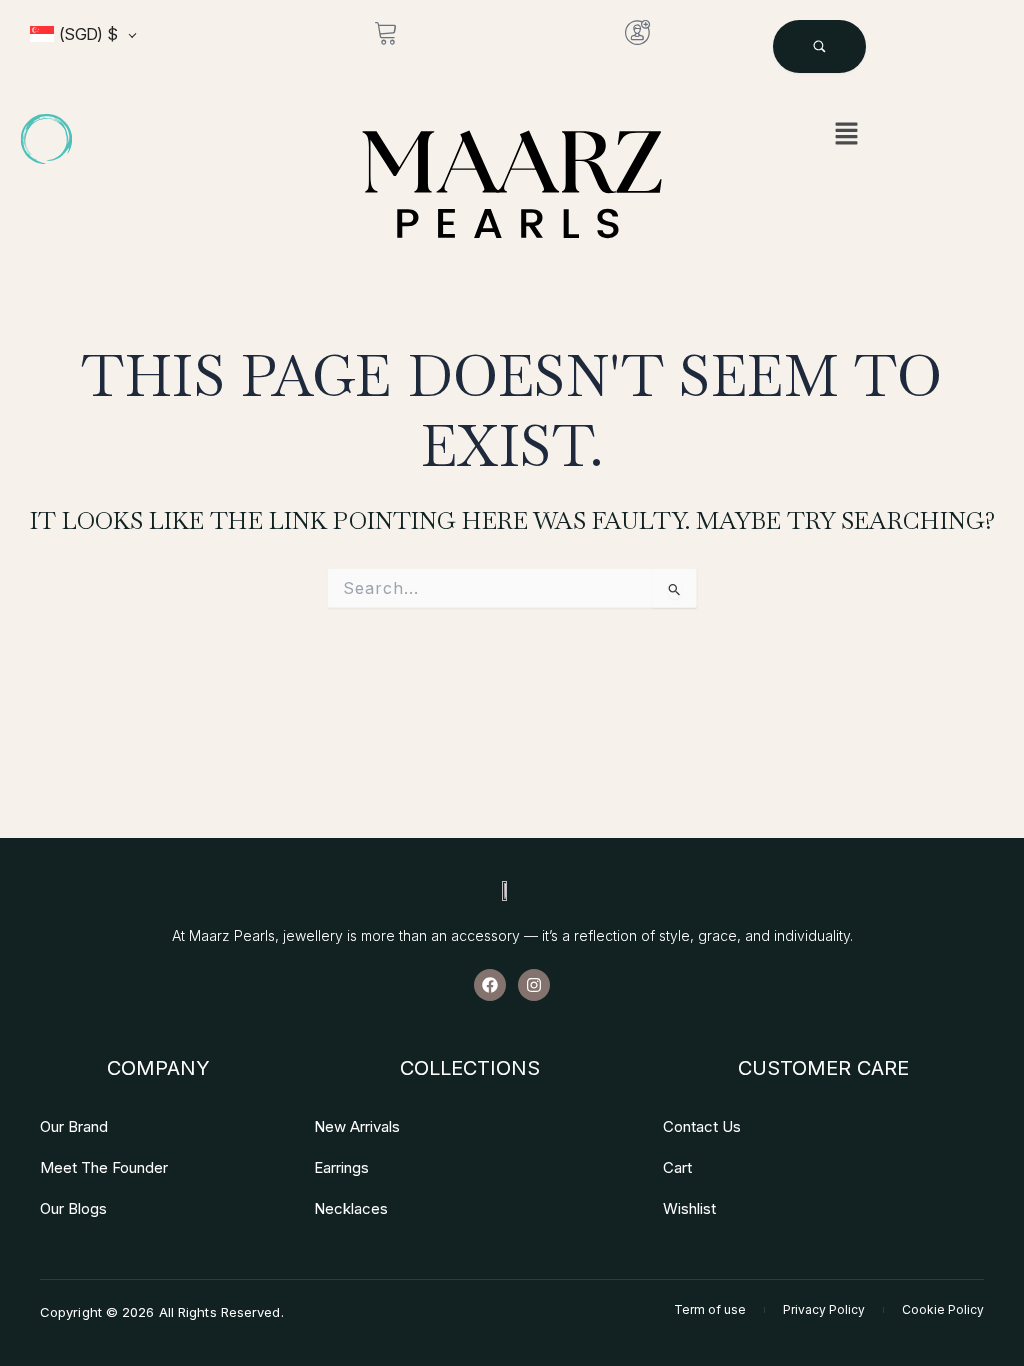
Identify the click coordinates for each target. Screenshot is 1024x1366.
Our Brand (74, 1126)
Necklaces (351, 1208)
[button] (846, 134)
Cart (677, 1167)
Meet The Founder (104, 1167)
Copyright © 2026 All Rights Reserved (160, 1312)
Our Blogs (73, 1208)
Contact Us (702, 1126)
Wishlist (689, 1208)
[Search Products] (819, 46)
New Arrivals (357, 1126)
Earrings (341, 1167)
